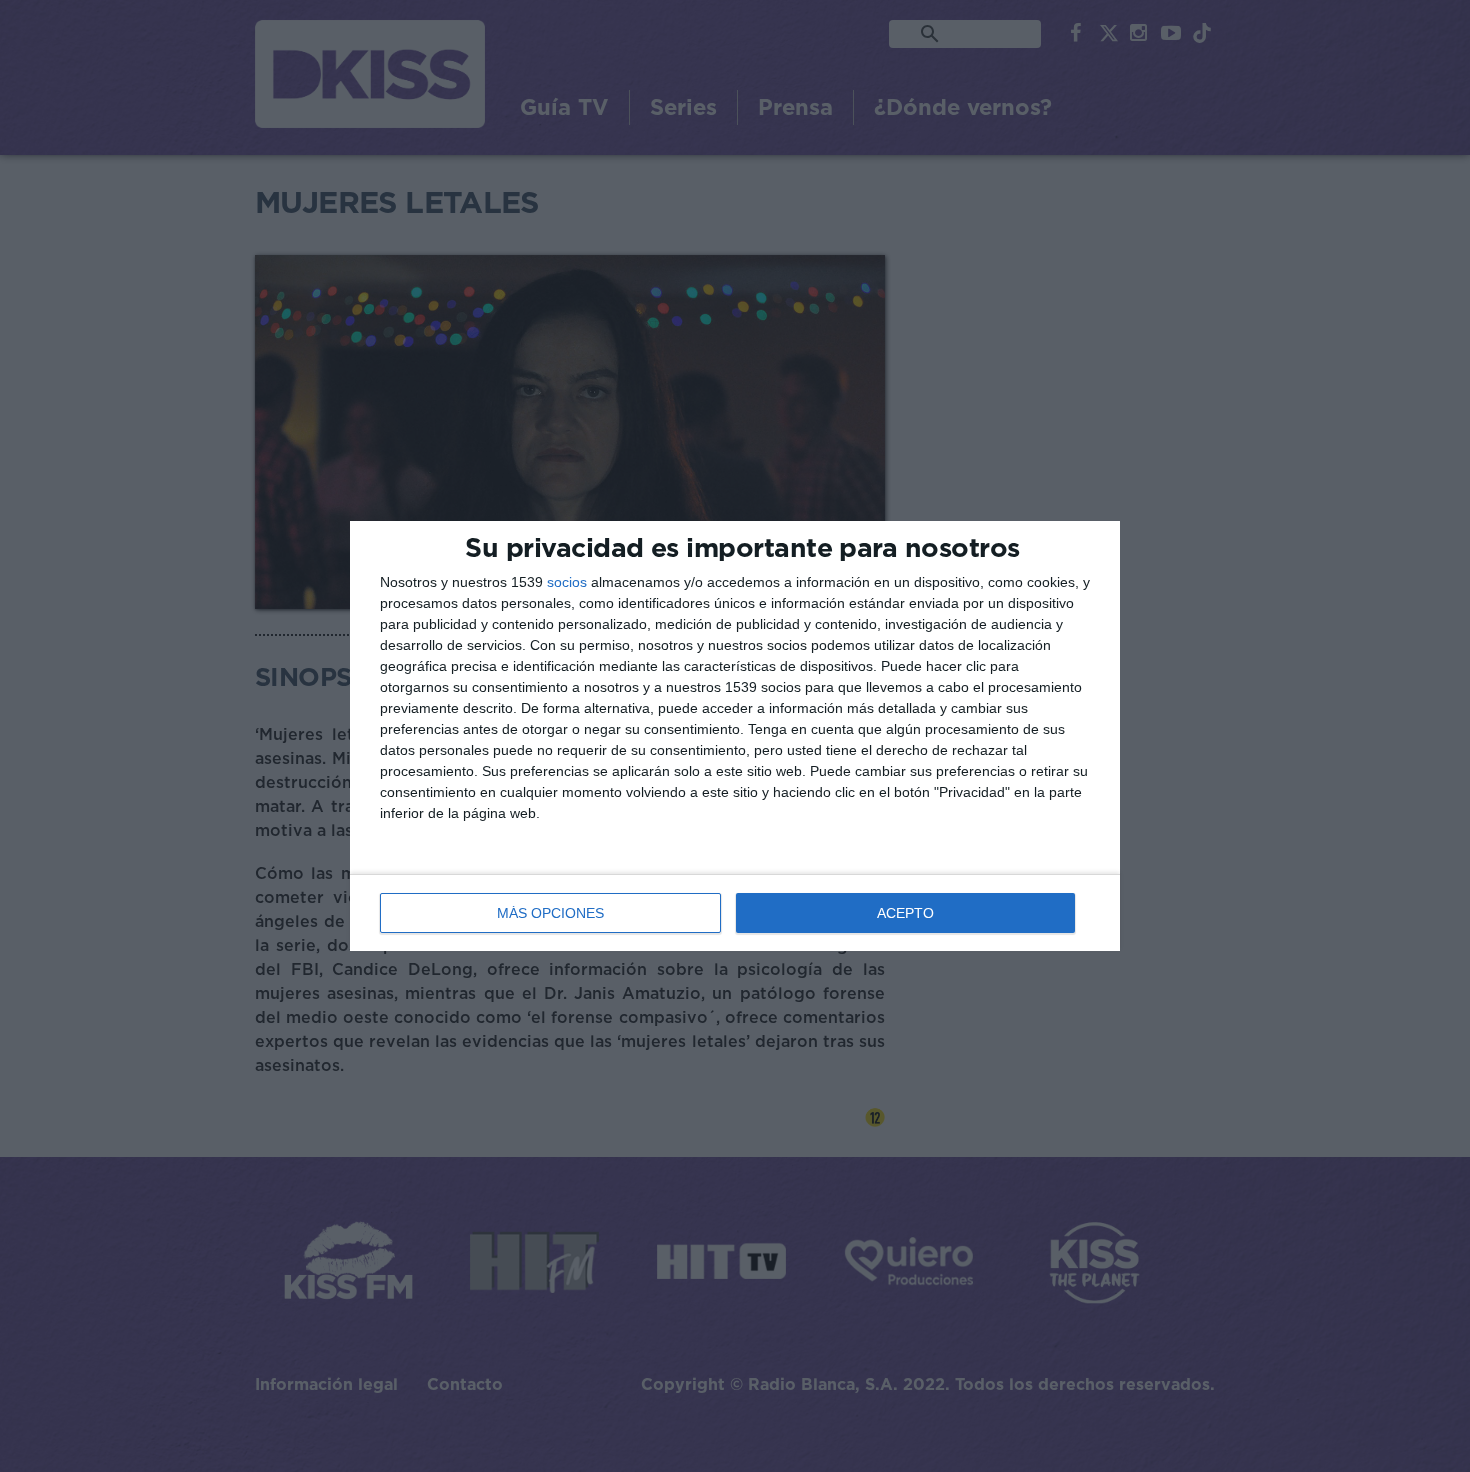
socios (567, 582)
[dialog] (735, 736)
